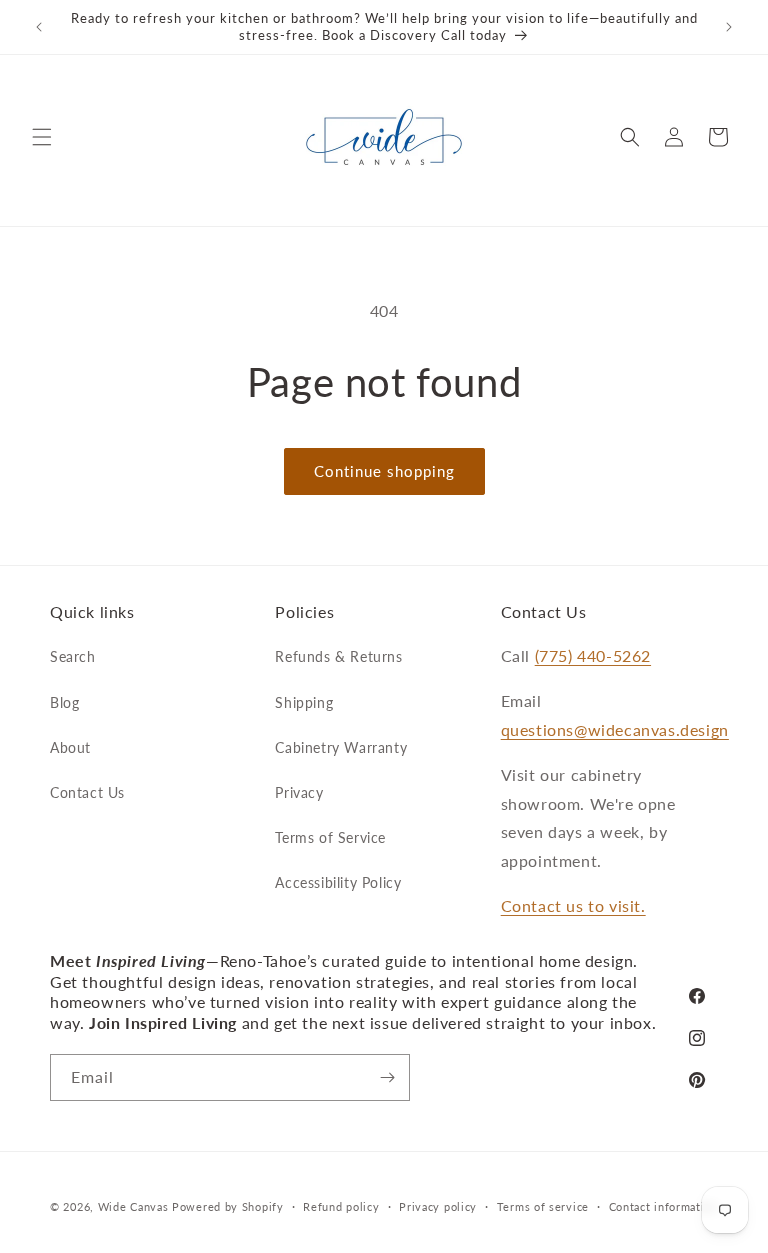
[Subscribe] (387, 1077)
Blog (64, 702)
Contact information (663, 1206)
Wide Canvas (133, 1206)
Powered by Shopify (228, 1206)
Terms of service (543, 1206)
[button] (42, 137)
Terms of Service (330, 837)
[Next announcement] (729, 27)
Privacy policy (438, 1206)
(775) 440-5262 (593, 655)
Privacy (299, 792)
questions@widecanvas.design (615, 729)
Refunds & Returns (338, 656)
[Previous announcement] (39, 27)
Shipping (304, 702)
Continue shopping (384, 471)
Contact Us (87, 792)
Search (73, 656)
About (70, 747)
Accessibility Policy (338, 882)
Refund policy (341, 1206)
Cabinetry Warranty (341, 747)
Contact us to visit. (573, 905)
